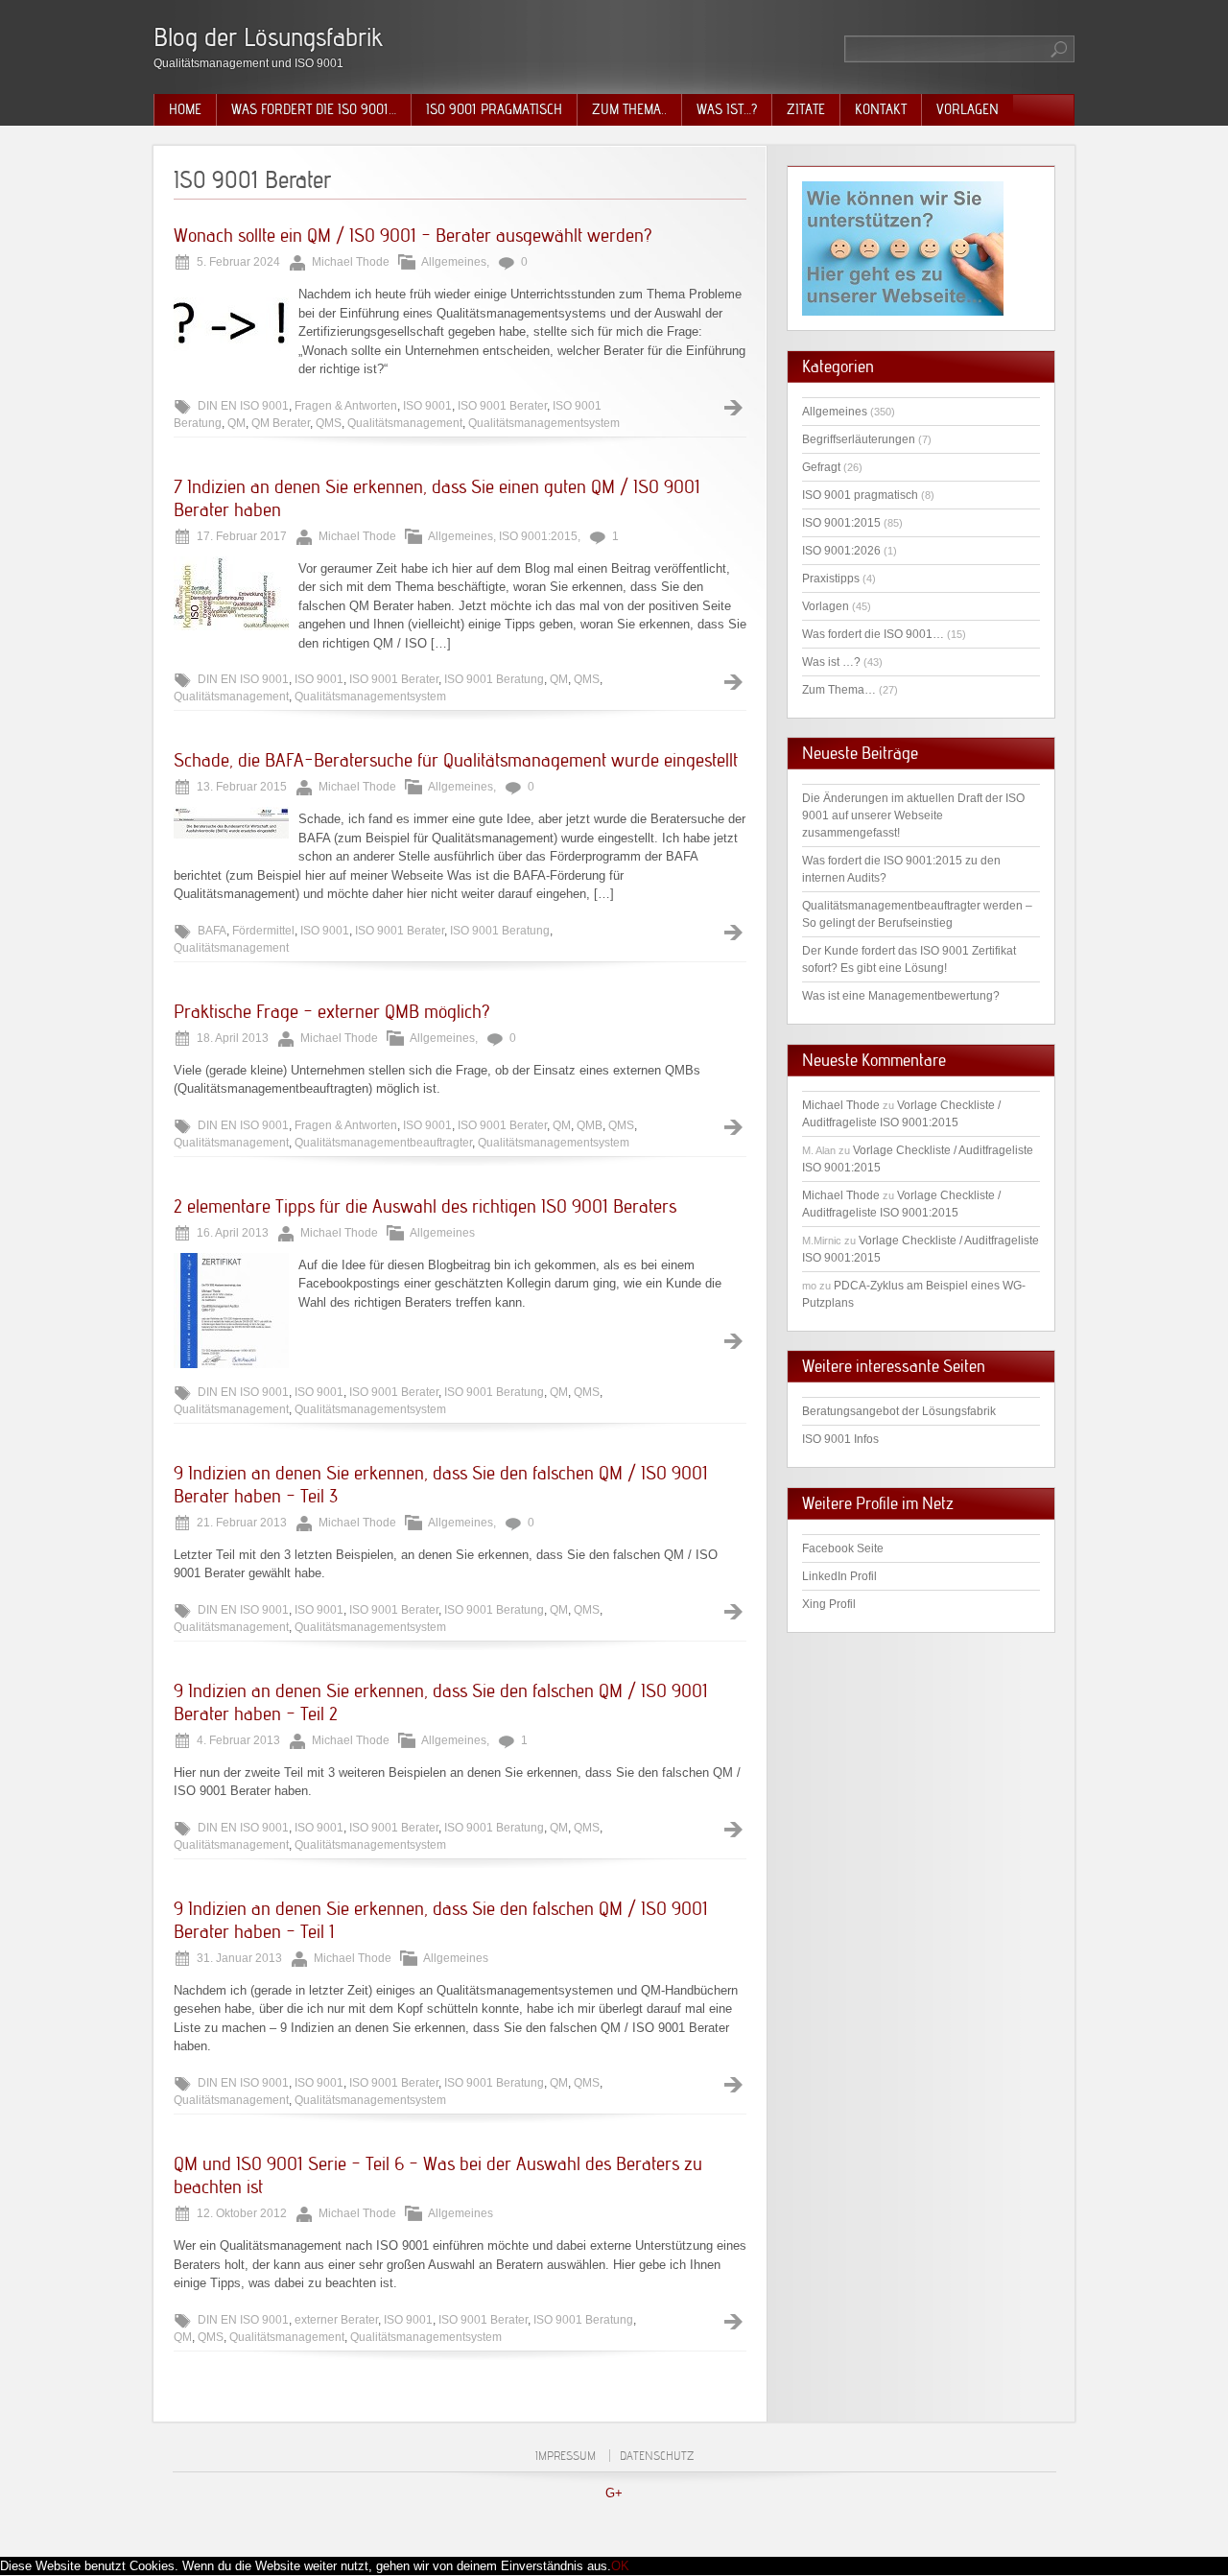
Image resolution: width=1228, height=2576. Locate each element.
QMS (329, 423)
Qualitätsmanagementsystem (544, 423)
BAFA (212, 931)
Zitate (806, 109)
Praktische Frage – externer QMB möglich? (332, 1011)
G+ (614, 2493)
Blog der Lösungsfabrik (268, 37)
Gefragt (821, 467)
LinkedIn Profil (839, 1576)
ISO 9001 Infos (840, 1439)
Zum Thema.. (629, 109)
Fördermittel (263, 931)
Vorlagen (968, 109)
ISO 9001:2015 (538, 536)
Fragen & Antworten (346, 406)
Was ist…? (727, 109)
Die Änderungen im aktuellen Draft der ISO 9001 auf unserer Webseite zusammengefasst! (913, 815)
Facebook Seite (843, 1548)
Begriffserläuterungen (859, 439)
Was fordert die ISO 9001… (314, 109)
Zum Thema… (839, 690)
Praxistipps (831, 579)
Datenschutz (657, 2456)
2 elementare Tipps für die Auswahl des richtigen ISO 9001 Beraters (425, 1206)
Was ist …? (831, 662)
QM (236, 423)
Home (185, 109)
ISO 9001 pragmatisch (494, 109)
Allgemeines (454, 262)
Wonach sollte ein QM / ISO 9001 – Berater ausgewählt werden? (413, 235)
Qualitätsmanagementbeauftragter (383, 1143)
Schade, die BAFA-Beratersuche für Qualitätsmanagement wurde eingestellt (456, 760)
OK (620, 2566)
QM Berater (281, 423)
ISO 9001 (427, 406)
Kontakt (881, 109)
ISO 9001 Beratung (494, 679)
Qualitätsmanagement (405, 423)
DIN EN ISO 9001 (243, 406)
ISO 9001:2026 (841, 551)
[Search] (1060, 49)
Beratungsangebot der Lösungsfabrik (899, 1411)
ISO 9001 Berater (502, 406)
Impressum (566, 2456)
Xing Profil (829, 1604)
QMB (590, 1125)
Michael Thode (841, 1105)
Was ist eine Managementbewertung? (901, 996)
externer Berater (336, 2320)
